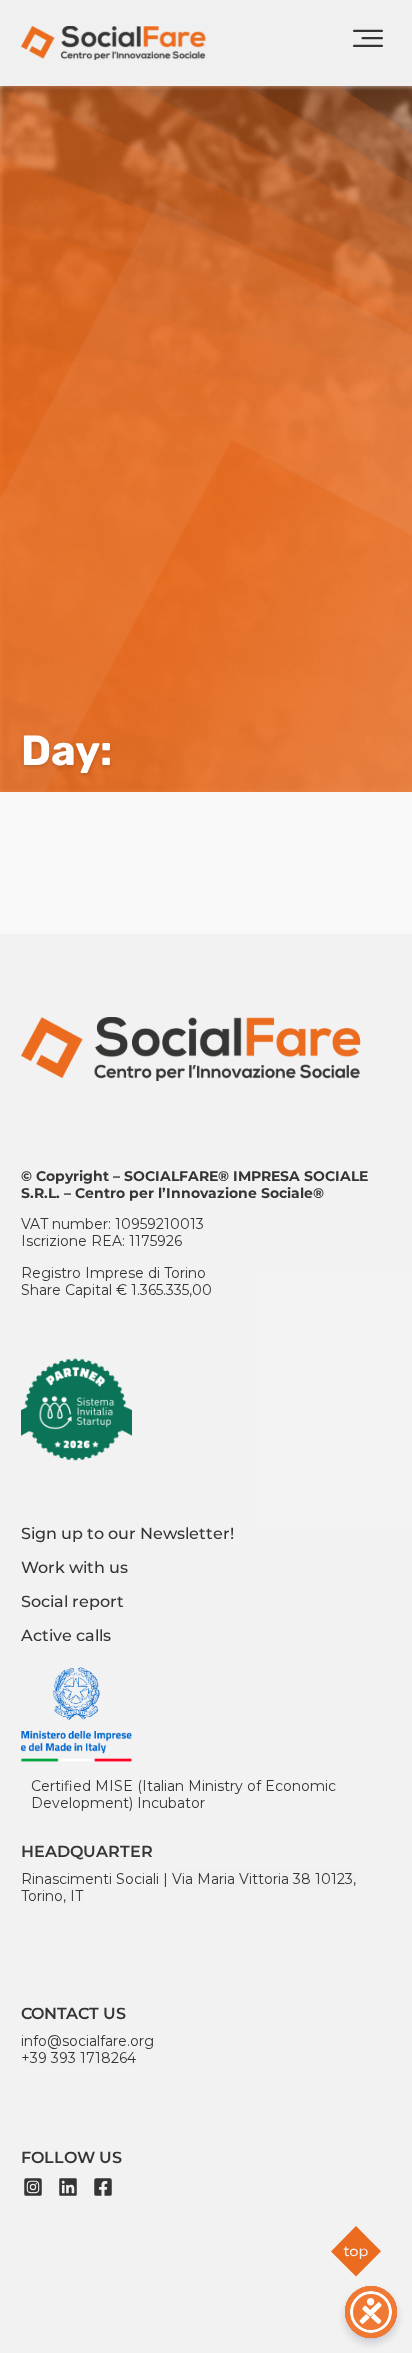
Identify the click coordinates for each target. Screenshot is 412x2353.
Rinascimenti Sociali (90, 1879)
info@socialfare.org (87, 2041)
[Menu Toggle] (368, 43)
